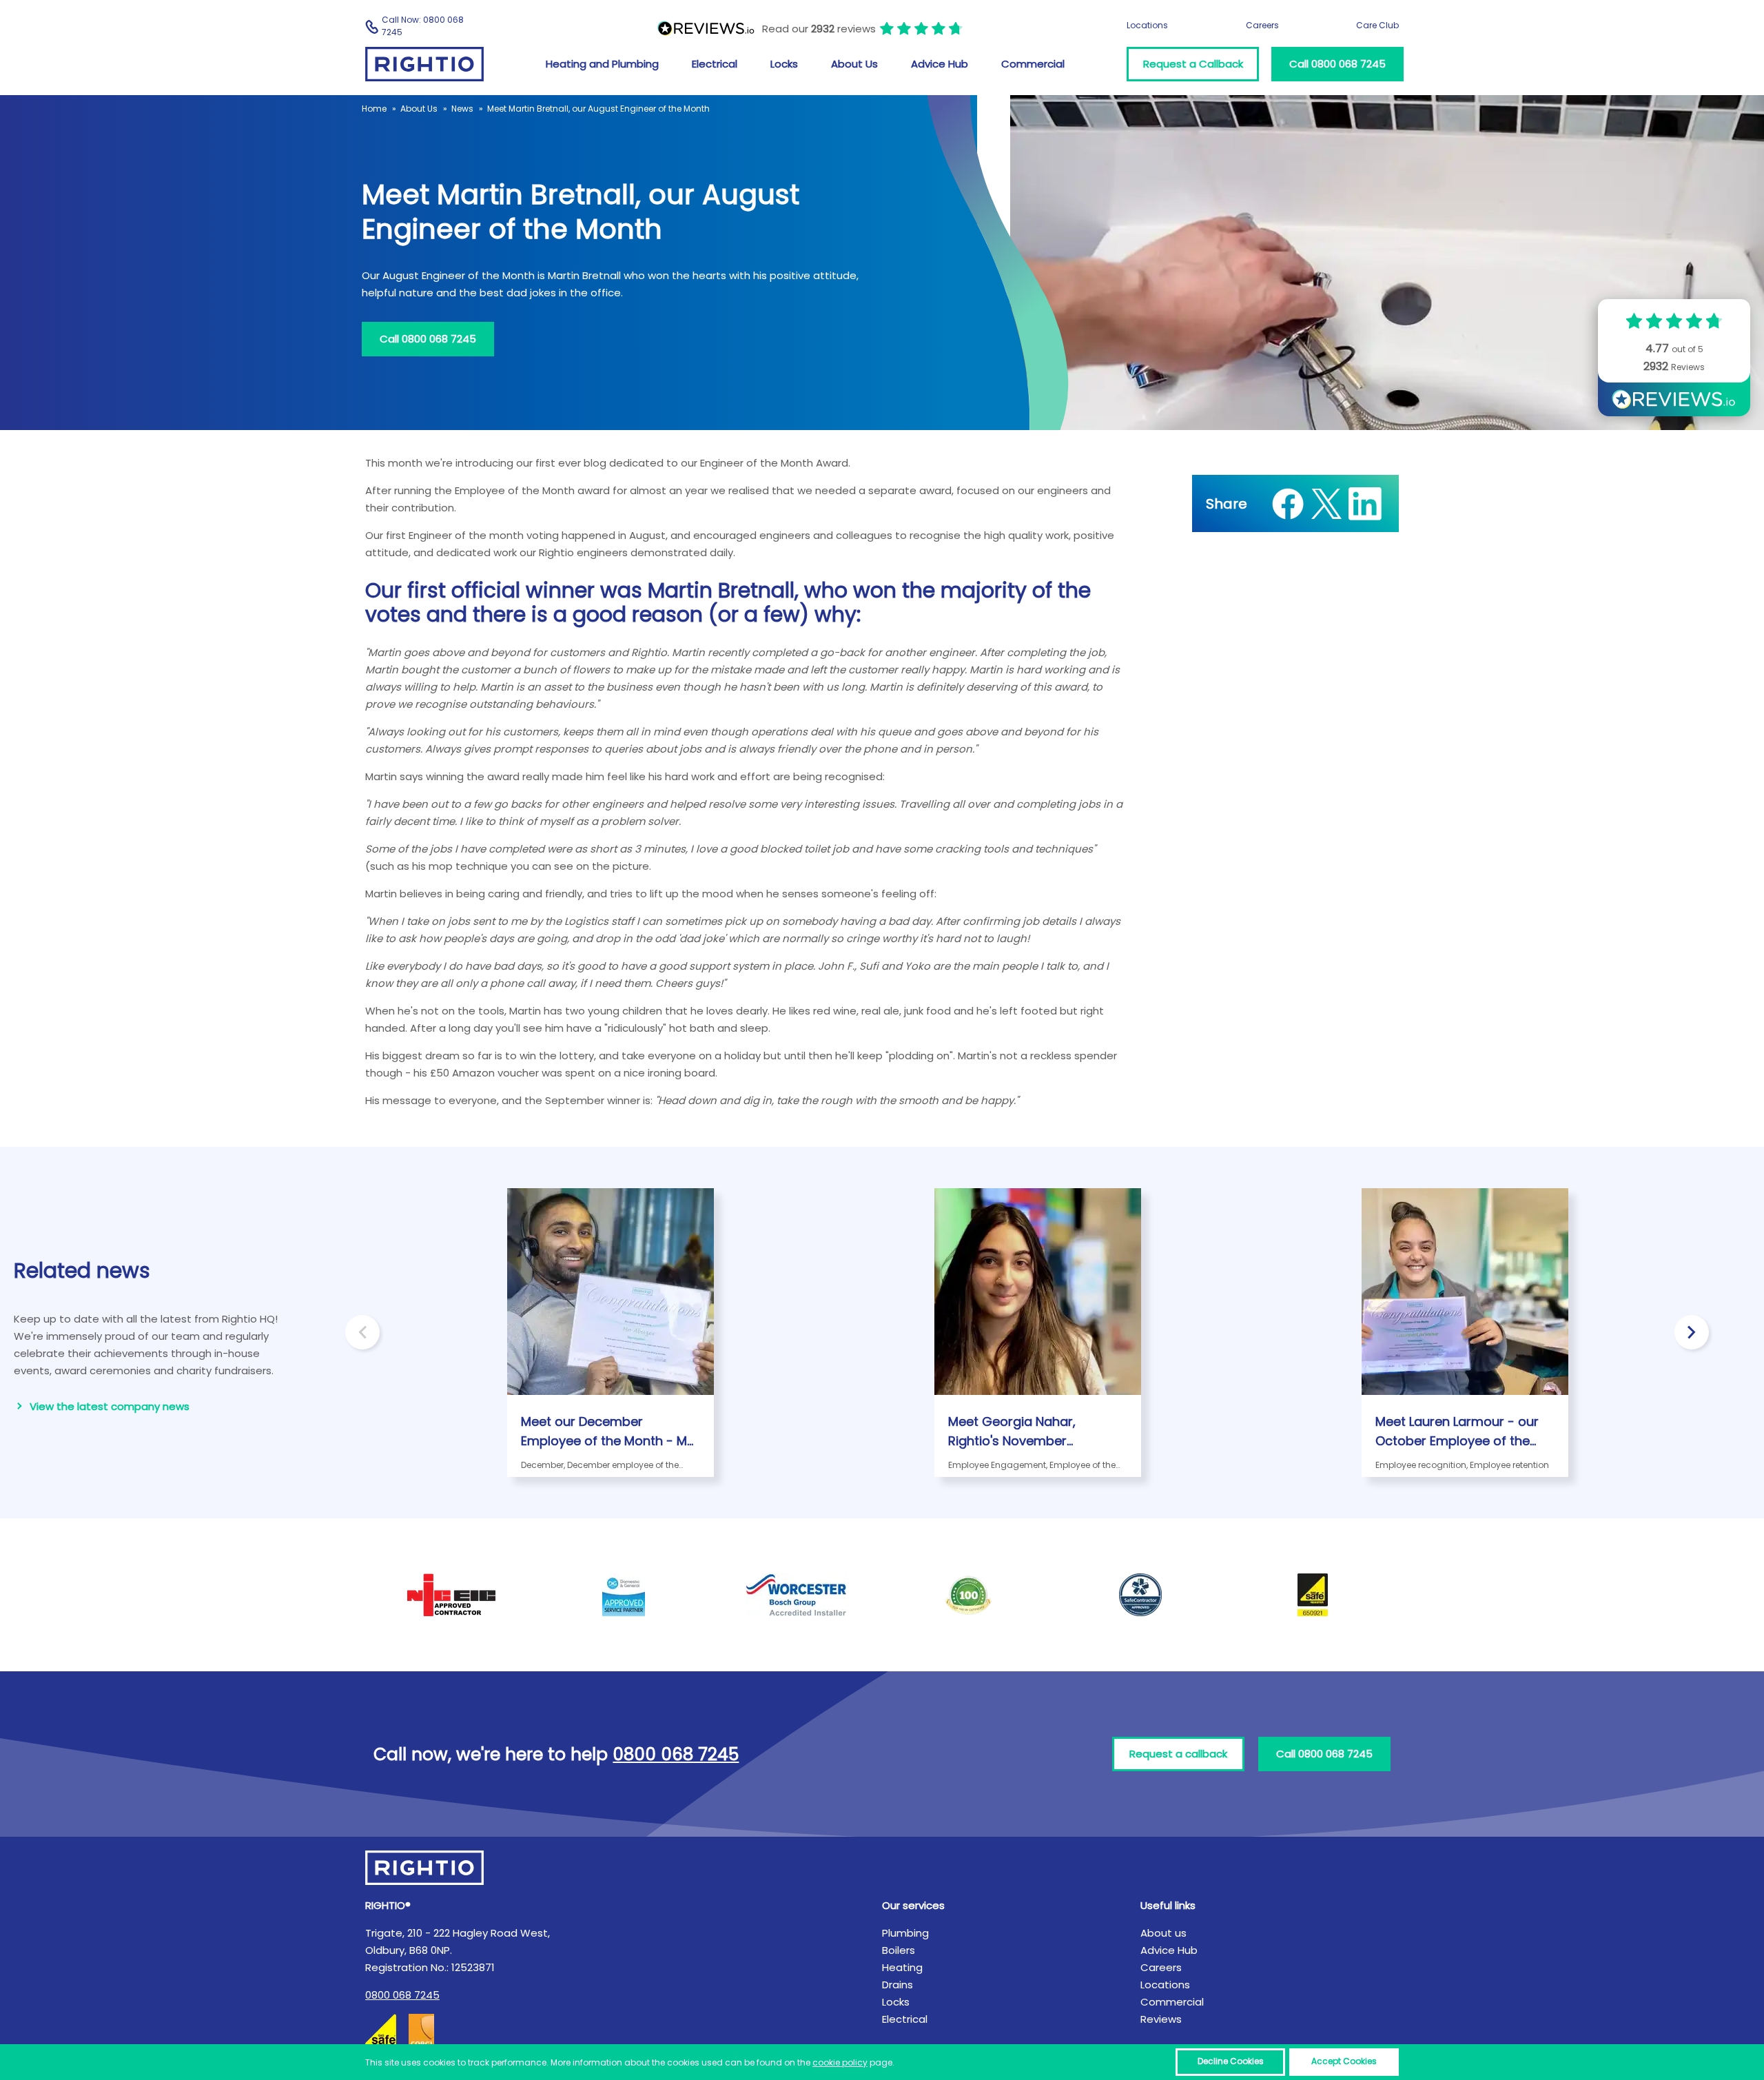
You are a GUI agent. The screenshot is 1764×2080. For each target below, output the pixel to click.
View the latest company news (110, 1406)
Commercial (1033, 64)
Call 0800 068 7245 (1337, 64)
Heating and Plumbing (602, 64)
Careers (1262, 25)
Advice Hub (940, 64)
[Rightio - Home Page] (424, 64)
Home (374, 109)
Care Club (1377, 25)
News (462, 109)
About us (1163, 1933)
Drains (898, 1985)
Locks (784, 64)
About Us (854, 64)
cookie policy (840, 2062)
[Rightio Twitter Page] (1326, 504)
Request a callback (1178, 1754)
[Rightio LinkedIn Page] (1365, 504)
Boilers (899, 1950)
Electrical (715, 64)
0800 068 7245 (402, 1995)
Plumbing (905, 1933)
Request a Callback (1193, 64)
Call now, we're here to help (556, 1754)
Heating (902, 1967)
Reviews (1161, 2019)
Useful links (1168, 1905)
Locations (1147, 25)
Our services (913, 1905)
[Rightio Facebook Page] (1288, 504)
